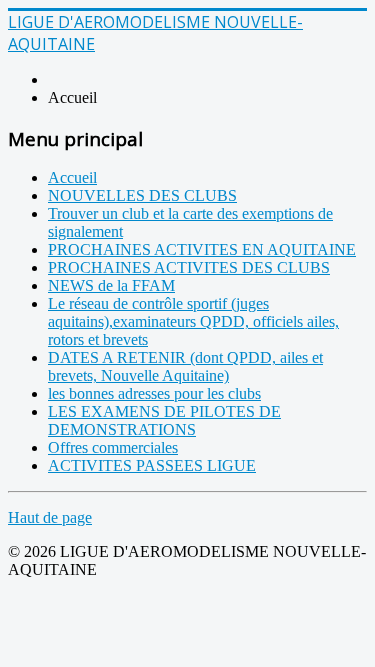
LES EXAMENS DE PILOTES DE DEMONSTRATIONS (164, 420)
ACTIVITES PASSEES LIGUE (152, 465)
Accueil (72, 177)
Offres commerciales (113, 447)
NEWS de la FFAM (111, 285)
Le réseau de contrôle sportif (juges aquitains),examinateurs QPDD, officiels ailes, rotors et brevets (193, 321)
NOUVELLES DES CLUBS (142, 195)
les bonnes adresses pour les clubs (154, 393)
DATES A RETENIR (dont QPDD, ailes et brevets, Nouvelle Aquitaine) (185, 366)
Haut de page (50, 517)
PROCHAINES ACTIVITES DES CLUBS (189, 267)
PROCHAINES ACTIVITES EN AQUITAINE (202, 249)
